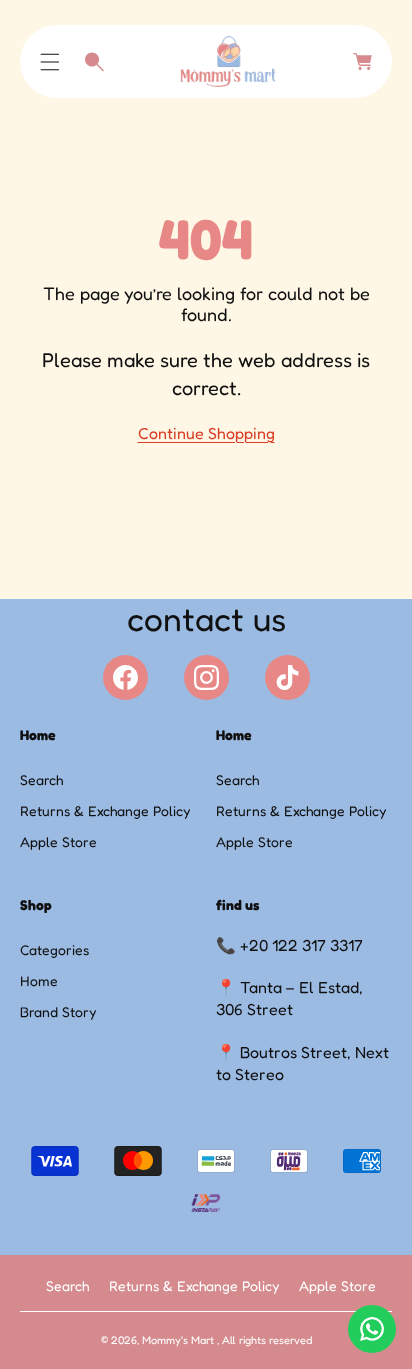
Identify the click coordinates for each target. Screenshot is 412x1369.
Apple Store (58, 841)
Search (41, 779)
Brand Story (58, 1011)
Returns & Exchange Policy (105, 810)
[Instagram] (206, 677)
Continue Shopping (206, 433)
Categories (54, 949)
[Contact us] (372, 1329)
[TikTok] (287, 677)
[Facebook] (125, 677)
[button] (50, 62)
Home (39, 980)
